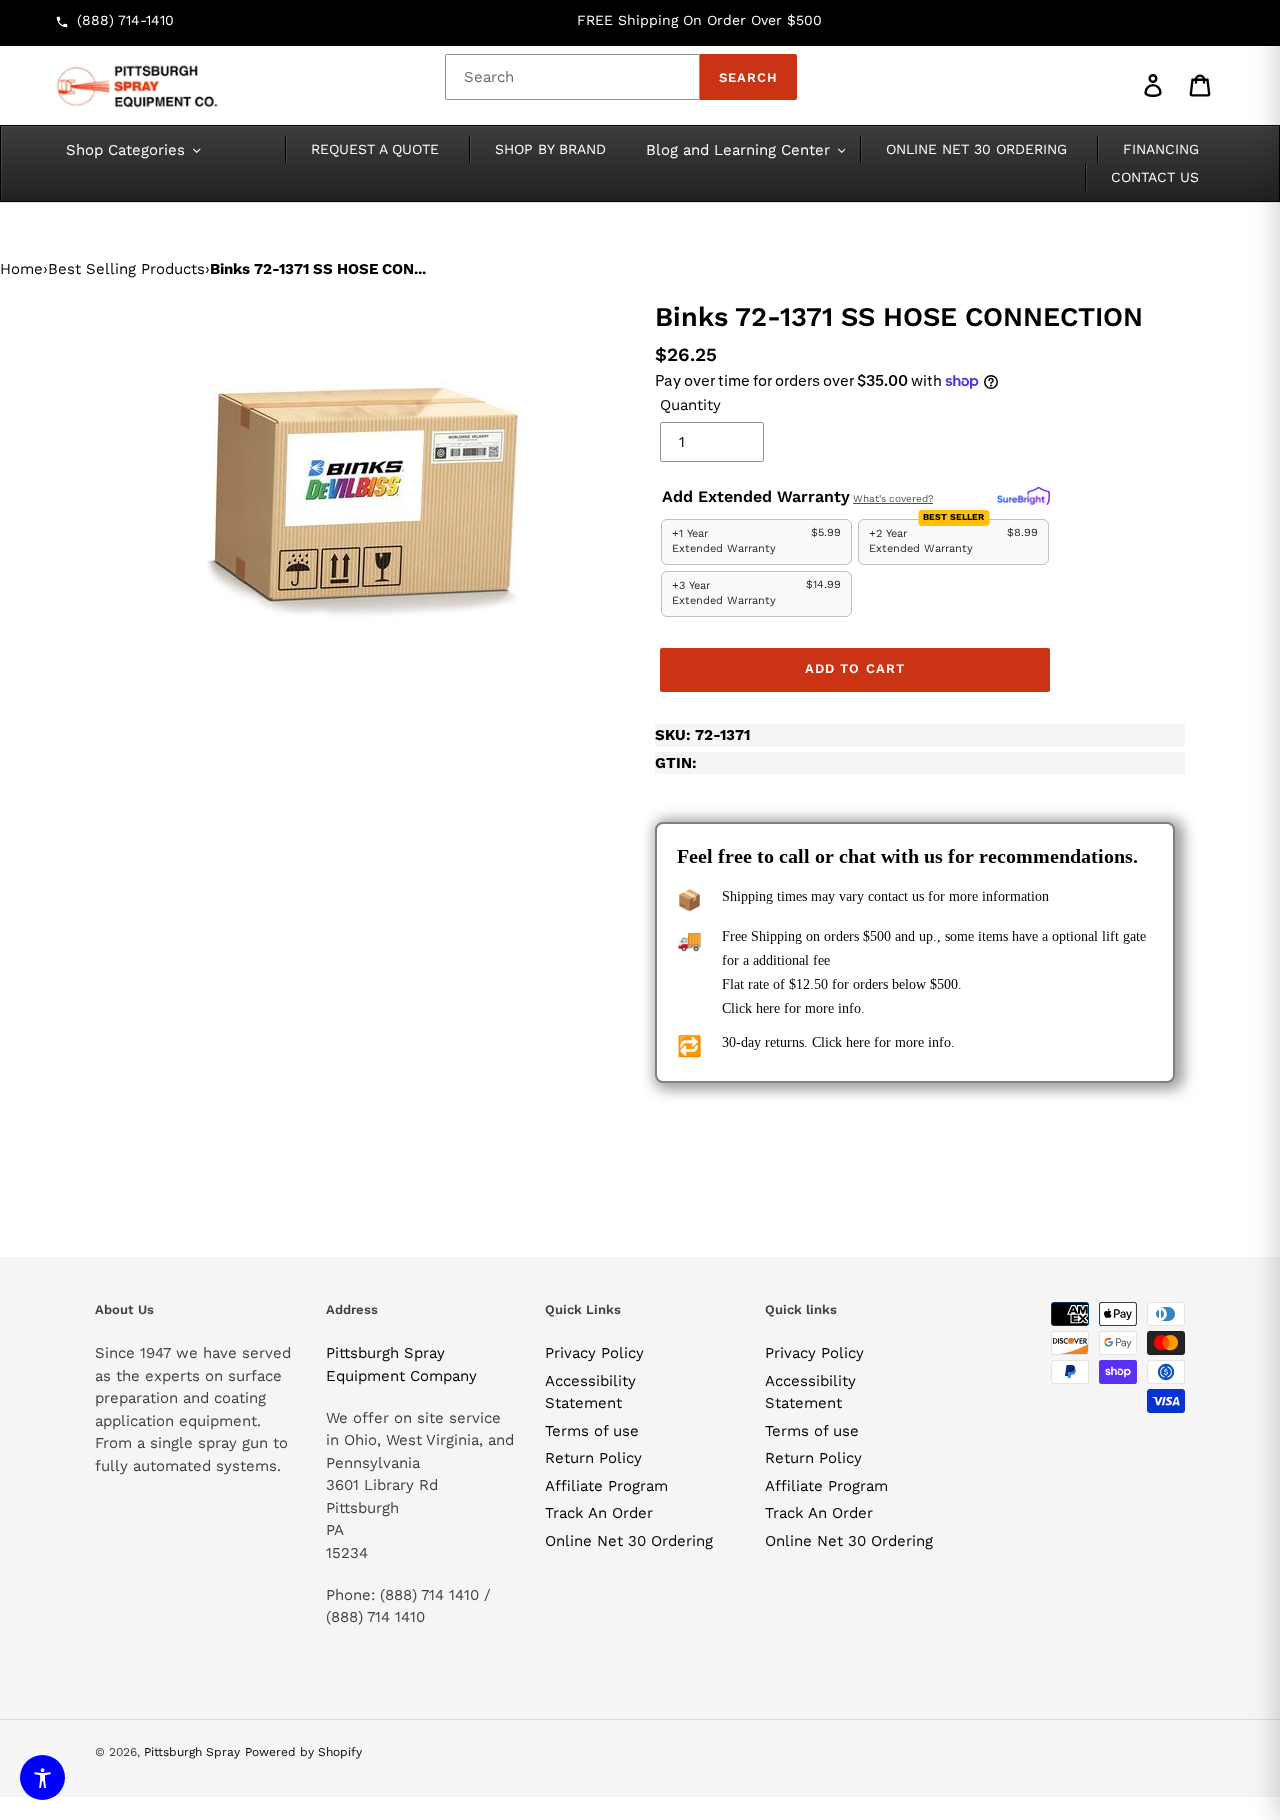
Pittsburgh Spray (192, 1752)
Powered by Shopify (303, 1752)
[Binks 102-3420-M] (360, 481)
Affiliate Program (606, 1486)
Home (21, 269)
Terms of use (592, 1431)
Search (748, 77)
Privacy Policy (594, 1353)
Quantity (690, 405)
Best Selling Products (126, 269)
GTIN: (676, 763)
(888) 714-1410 (125, 20)
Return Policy (593, 1458)
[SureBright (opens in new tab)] (1023, 497)
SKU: (702, 735)
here (768, 1008)
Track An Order (599, 1513)
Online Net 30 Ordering (629, 1541)
